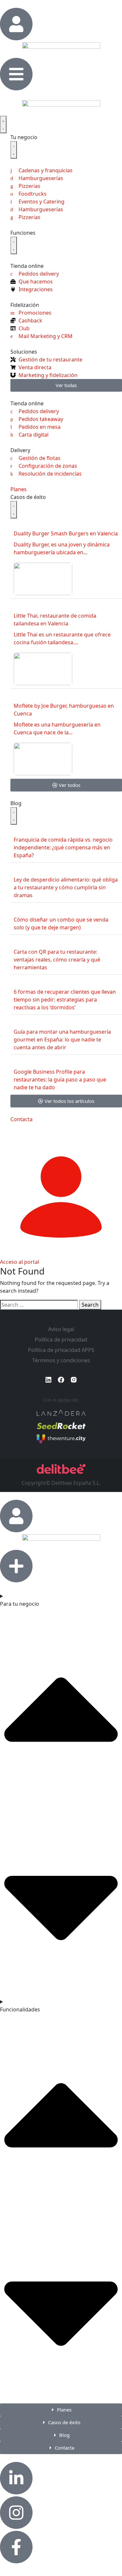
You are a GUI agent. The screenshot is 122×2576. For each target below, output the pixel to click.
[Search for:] (39, 1305)
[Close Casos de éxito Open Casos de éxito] (14, 510)
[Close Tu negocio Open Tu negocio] (14, 150)
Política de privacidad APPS (61, 1350)
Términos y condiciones (61, 1360)
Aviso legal (61, 1329)
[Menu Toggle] (3, 124)
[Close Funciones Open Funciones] (14, 245)
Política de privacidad (61, 1340)
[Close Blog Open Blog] (14, 816)
